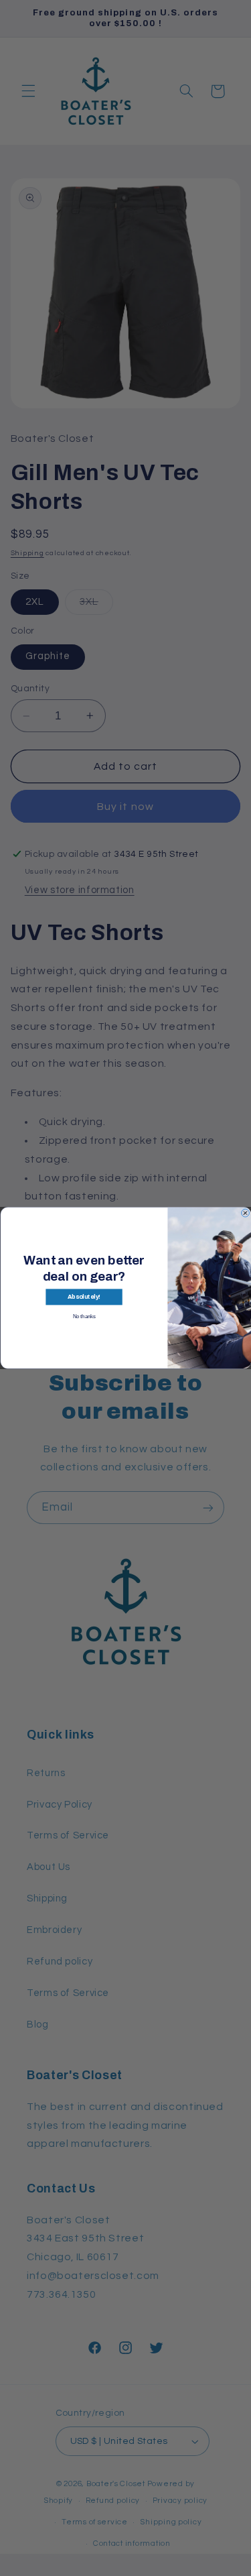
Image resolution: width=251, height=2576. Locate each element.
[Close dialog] (245, 1213)
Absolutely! (83, 1297)
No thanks (84, 1316)
